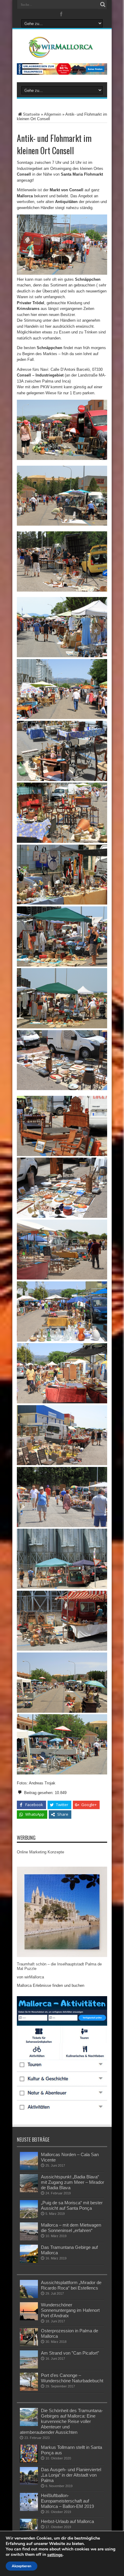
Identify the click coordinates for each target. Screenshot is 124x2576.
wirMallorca (34, 1977)
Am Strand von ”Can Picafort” (70, 2353)
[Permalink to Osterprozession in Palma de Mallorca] (29, 2345)
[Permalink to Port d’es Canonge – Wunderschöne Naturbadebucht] (29, 2389)
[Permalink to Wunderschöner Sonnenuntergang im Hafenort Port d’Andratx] (29, 2319)
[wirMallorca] (62, 53)
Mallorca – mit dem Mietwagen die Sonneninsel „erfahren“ (71, 2228)
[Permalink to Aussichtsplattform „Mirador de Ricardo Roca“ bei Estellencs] (29, 2297)
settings (55, 2555)
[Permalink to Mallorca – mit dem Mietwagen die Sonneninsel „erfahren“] (29, 2239)
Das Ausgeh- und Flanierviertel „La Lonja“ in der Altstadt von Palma (71, 2475)
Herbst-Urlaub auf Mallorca (67, 2521)
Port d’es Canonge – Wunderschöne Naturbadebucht (72, 2378)
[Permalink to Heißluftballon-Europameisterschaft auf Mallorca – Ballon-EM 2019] (29, 2510)
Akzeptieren (22, 2566)
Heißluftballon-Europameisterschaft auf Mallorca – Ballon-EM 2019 (67, 2501)
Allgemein (53, 114)
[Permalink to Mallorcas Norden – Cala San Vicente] (29, 2169)
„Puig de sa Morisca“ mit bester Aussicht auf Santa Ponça (72, 2205)
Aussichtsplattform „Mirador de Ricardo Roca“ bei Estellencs (71, 2285)
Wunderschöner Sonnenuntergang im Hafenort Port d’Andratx (70, 2310)
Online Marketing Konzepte (40, 1852)
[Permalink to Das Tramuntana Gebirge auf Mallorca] (29, 2261)
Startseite (31, 114)
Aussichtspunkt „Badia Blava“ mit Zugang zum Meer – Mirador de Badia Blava (73, 2182)
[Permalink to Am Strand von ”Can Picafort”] (29, 2367)
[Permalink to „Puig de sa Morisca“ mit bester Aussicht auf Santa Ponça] (29, 2217)
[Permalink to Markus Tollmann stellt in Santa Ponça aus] (29, 2461)
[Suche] (103, 5)
